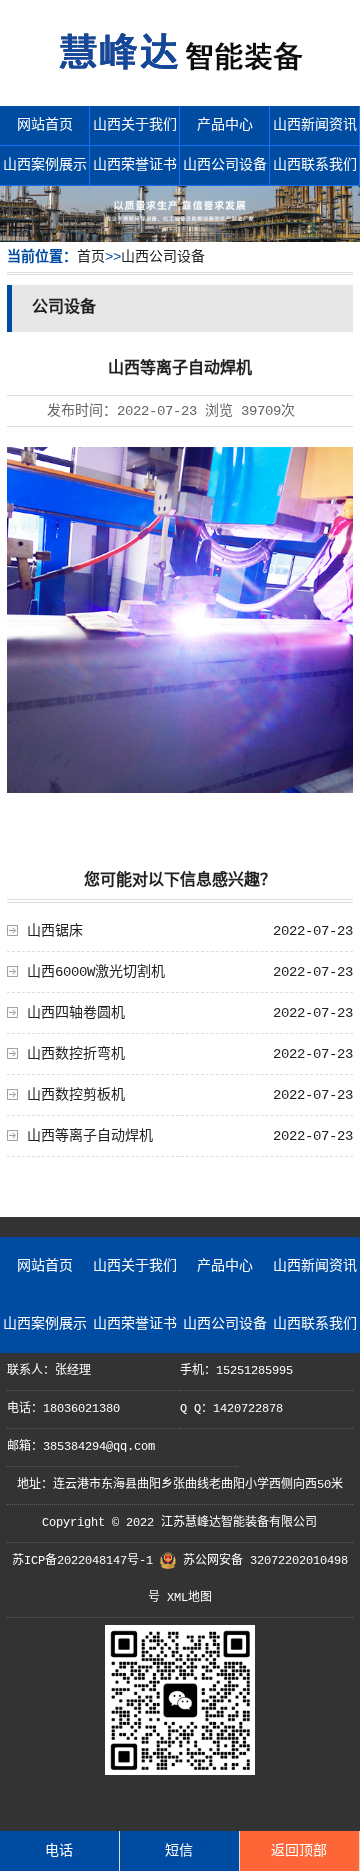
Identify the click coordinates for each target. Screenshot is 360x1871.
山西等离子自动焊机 (90, 1136)
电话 (59, 1851)
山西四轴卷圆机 (76, 1013)
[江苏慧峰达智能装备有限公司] (180, 80)
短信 (179, 1851)
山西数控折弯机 (76, 1054)
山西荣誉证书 (135, 165)
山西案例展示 (45, 165)
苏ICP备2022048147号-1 (82, 1561)
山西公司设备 (225, 165)
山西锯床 (55, 931)
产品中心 (225, 125)
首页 (91, 257)
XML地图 (189, 1598)
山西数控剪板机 (76, 1095)
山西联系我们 (315, 165)
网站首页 (45, 125)
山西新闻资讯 (315, 125)
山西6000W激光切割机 (96, 972)
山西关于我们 (135, 125)
